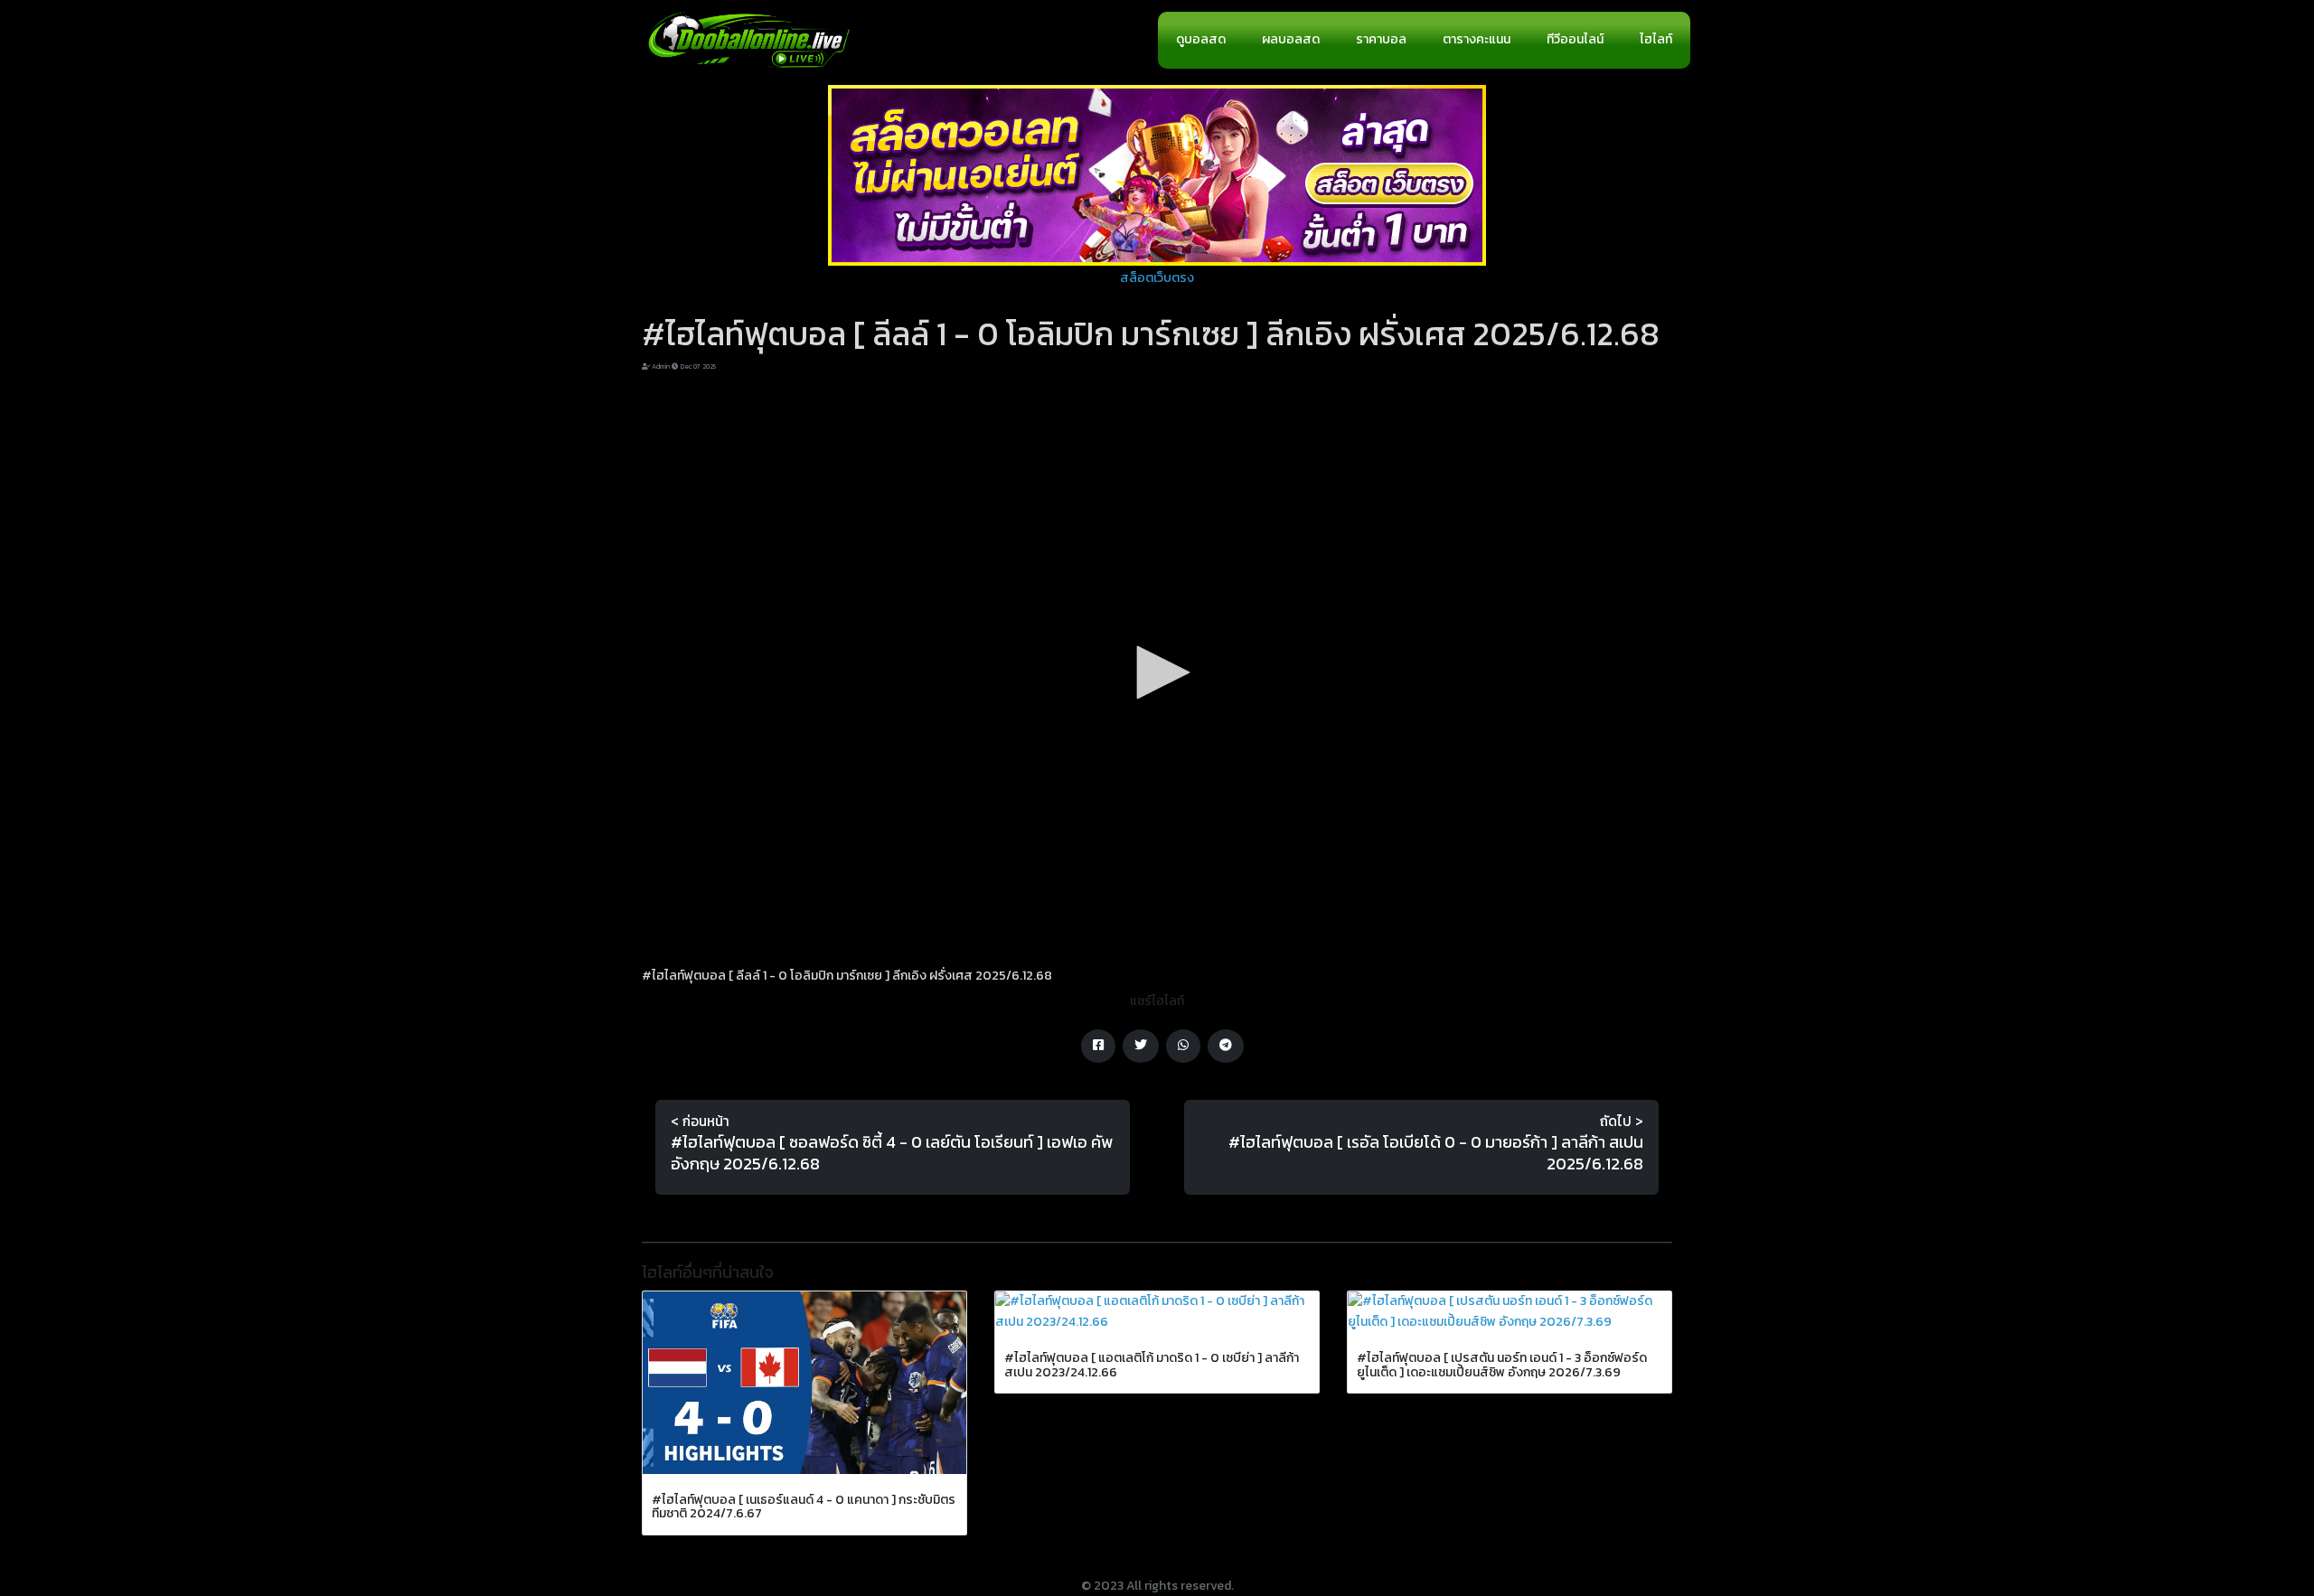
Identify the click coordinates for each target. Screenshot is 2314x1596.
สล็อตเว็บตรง (1157, 278)
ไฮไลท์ (1656, 39)
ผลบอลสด (1291, 39)
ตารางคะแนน (1477, 39)
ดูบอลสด (1201, 39)
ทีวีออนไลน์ (1575, 39)
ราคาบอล (1381, 39)
